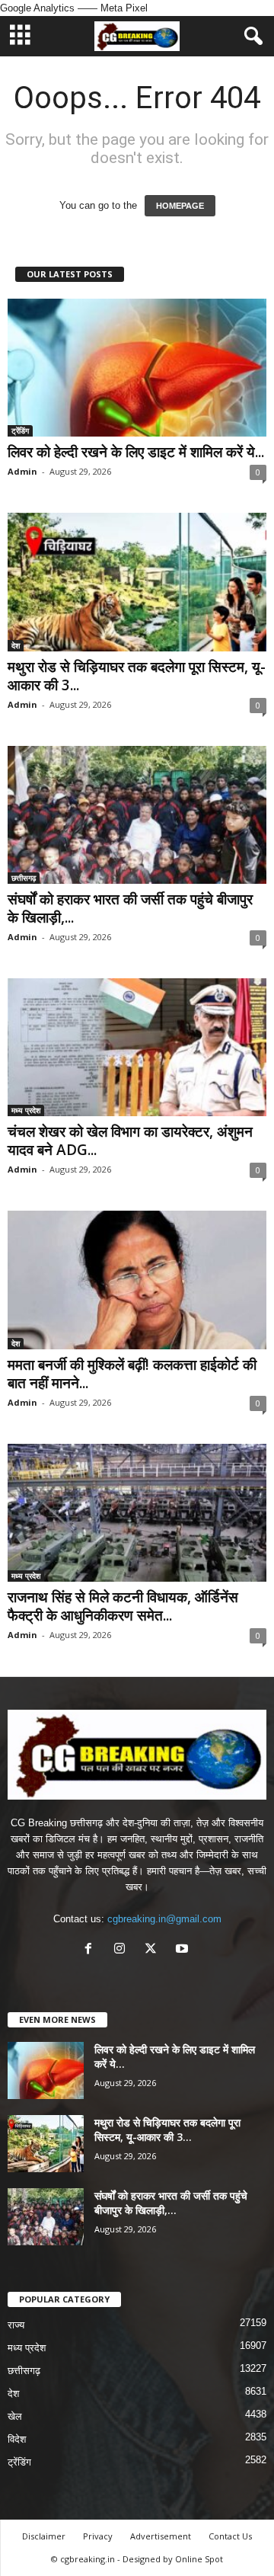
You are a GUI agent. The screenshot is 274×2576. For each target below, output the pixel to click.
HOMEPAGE (180, 206)
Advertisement (161, 2536)
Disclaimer (44, 2536)
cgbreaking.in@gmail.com (164, 1919)
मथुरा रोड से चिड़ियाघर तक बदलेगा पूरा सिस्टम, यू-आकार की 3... (137, 676)
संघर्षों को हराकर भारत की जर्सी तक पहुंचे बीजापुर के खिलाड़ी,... (130, 908)
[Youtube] (184, 1950)
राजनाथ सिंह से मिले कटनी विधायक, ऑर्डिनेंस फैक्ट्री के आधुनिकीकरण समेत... (123, 1606)
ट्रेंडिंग (20, 430)
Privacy (98, 2536)
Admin (22, 471)
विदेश (17, 2439)
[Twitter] (154, 1950)
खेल (15, 2416)
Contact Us (230, 2536)
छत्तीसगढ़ (24, 878)
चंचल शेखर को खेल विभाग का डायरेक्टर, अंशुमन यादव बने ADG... (130, 1141)
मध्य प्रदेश (26, 1110)
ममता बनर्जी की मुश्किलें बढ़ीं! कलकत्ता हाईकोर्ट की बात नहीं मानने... (132, 1374)
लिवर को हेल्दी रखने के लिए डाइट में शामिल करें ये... (136, 452)
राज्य (16, 2325)
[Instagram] (123, 1950)
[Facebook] (92, 1950)
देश (16, 645)
